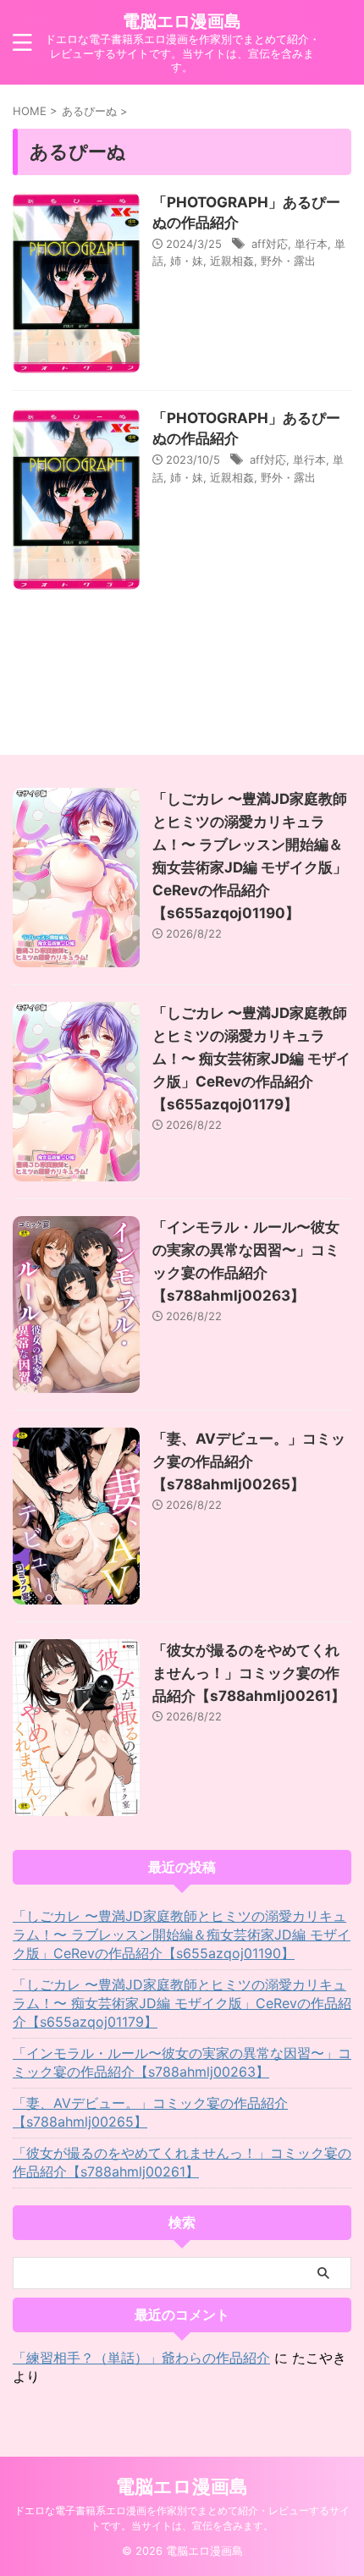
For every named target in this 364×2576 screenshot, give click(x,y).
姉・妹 (187, 261)
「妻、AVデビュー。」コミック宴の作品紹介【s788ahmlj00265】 (249, 1461)
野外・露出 (288, 261)
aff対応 (270, 244)
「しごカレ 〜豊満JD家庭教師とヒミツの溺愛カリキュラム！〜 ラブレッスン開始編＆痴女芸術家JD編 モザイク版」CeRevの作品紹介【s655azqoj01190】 (182, 1935)
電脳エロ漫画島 (182, 21)
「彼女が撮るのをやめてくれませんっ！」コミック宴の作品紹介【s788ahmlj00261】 (249, 1673)
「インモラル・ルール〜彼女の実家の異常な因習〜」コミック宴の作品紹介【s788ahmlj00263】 (182, 2062)
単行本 (311, 244)
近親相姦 (232, 261)
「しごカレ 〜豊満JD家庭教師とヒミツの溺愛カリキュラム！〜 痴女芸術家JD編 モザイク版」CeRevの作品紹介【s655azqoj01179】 (251, 1059)
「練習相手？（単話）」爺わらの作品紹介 (141, 2358)
